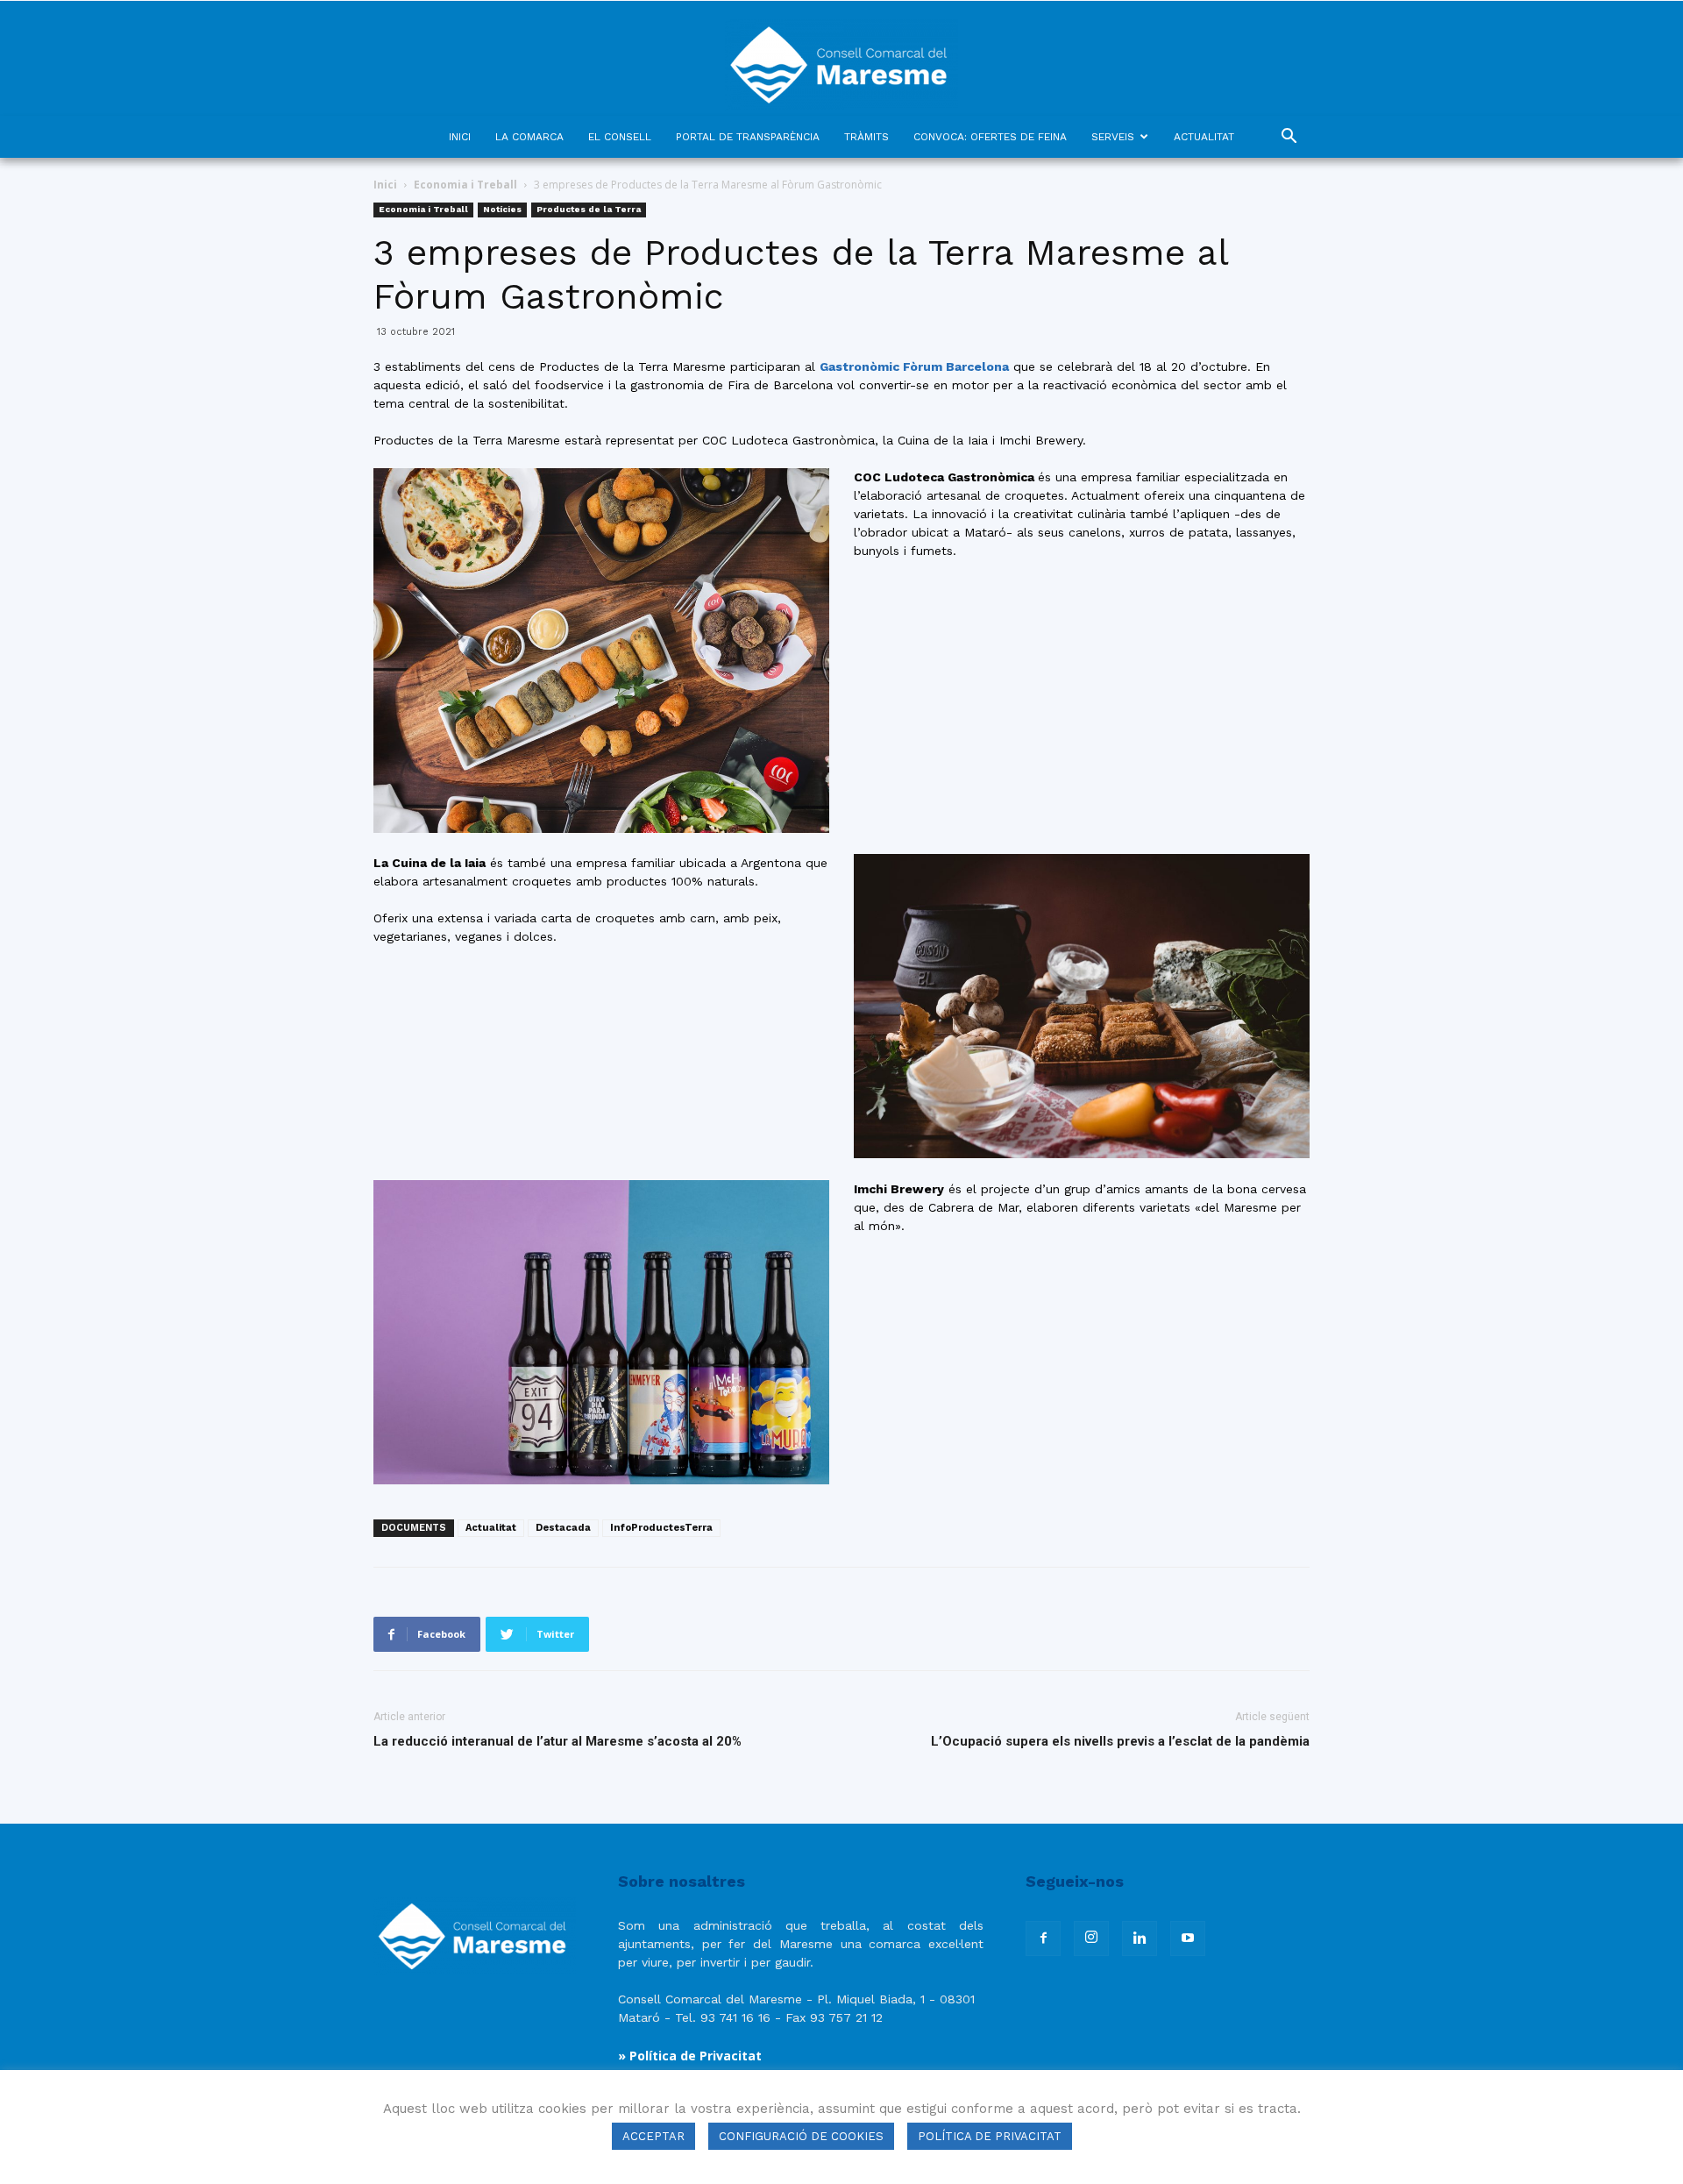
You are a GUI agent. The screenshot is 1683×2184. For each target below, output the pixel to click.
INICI (460, 137)
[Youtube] (1188, 1939)
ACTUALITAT (1204, 137)
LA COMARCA (529, 137)
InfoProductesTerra (661, 1528)
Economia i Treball (465, 185)
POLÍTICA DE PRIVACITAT (990, 2136)
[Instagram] (1091, 1939)
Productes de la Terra (589, 209)
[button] (1289, 138)
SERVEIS (1113, 137)
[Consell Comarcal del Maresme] (841, 58)
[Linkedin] (1140, 1939)
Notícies (502, 209)
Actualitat (491, 1528)
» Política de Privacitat (690, 2056)
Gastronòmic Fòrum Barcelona (914, 366)
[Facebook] (1043, 1939)
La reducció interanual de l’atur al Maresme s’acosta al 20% (557, 1741)
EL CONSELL (620, 137)
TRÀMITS (866, 137)
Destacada (563, 1528)
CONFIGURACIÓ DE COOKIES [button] (801, 2136)
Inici (385, 185)
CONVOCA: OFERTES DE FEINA (990, 137)
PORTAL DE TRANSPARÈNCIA (748, 137)
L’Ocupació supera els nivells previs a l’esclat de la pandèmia (1120, 1741)
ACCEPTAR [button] (653, 2136)
